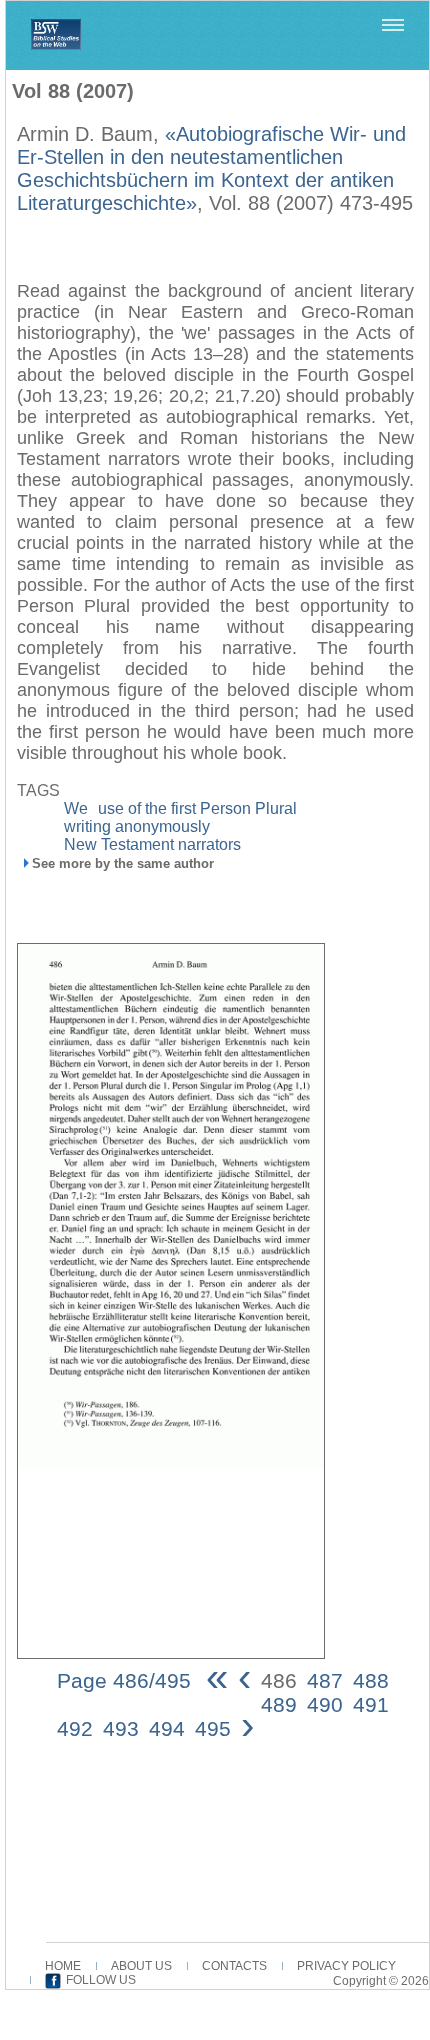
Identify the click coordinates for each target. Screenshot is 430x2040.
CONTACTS (234, 1966)
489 (279, 1704)
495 (213, 1728)
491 (371, 1704)
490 (325, 1704)
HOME (63, 1966)
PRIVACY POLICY (346, 1966)
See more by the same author (123, 863)
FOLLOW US (101, 1980)
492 (75, 1728)
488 (371, 1680)
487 (325, 1680)
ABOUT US (141, 1966)
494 (167, 1728)
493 (121, 1728)
